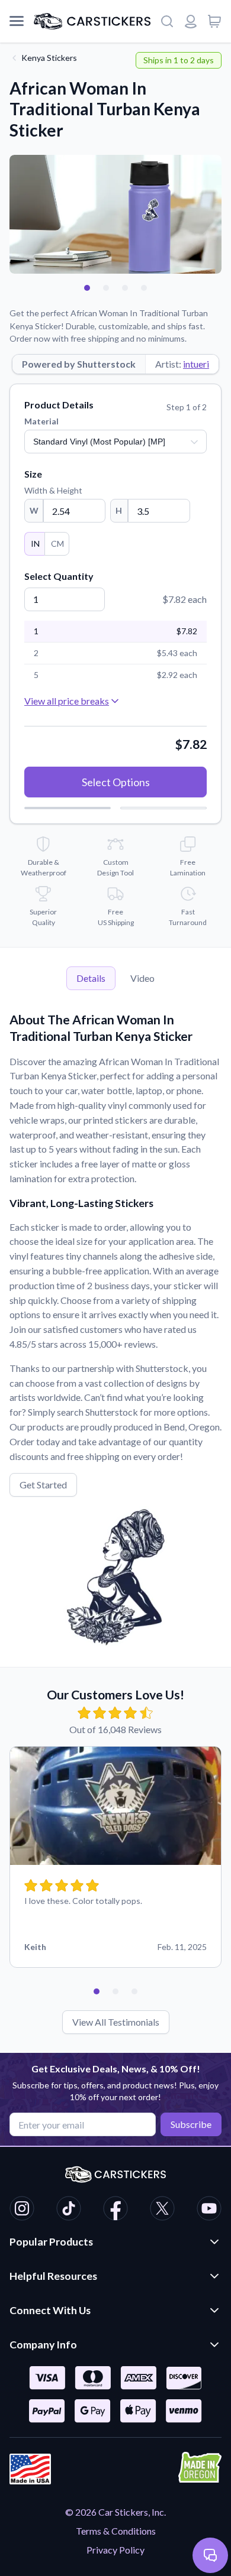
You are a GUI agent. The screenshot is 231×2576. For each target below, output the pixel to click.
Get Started (43, 1485)
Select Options (116, 782)
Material (41, 421)
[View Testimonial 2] (115, 1991)
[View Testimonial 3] (134, 1991)
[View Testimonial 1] (97, 1991)
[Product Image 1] (87, 288)
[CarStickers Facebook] (115, 2210)
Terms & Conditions (116, 2531)
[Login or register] (191, 21)
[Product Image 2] (106, 288)
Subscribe (191, 2124)
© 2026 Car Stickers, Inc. (115, 2512)
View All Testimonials (116, 2022)
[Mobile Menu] (17, 21)
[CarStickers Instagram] (22, 2210)
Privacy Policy (115, 2550)
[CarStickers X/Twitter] (162, 2210)
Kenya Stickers (49, 58)
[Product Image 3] (125, 288)
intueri (196, 364)
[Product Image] (144, 288)
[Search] (167, 21)
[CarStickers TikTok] (69, 2210)
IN (35, 544)
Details (91, 978)
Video (142, 978)
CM (57, 544)
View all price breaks (67, 701)
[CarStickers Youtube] (209, 2210)
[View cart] (214, 21)
